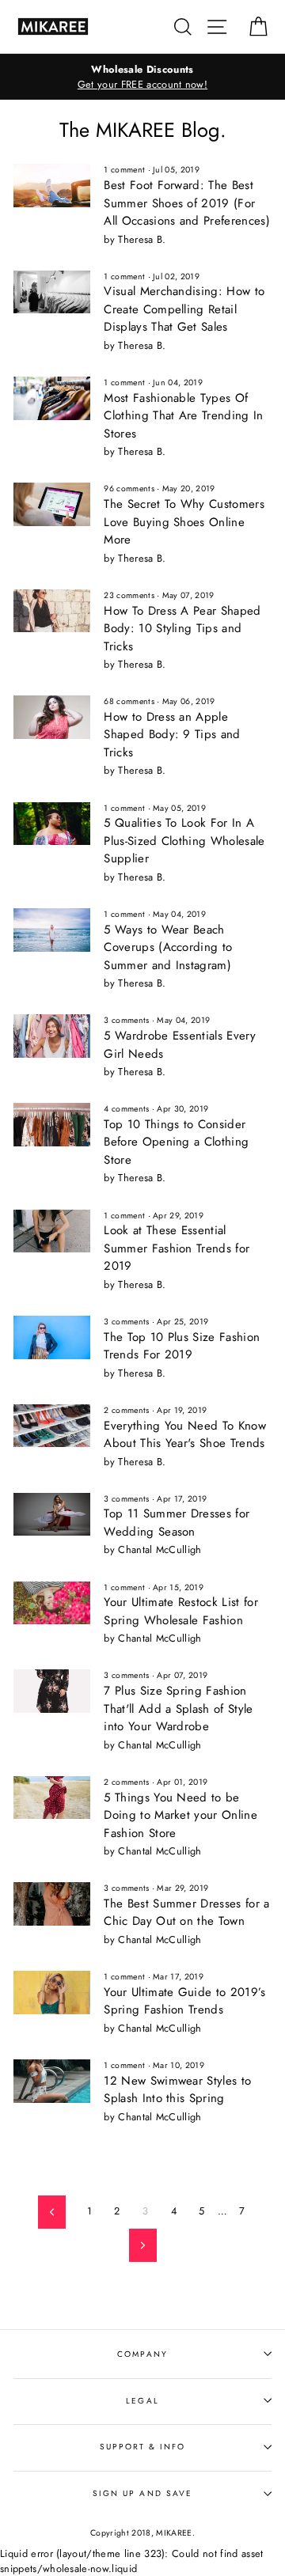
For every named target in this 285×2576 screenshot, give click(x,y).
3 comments (126, 1020)
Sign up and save (142, 2493)
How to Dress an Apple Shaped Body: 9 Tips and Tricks (172, 735)
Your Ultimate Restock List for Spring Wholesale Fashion (181, 1611)
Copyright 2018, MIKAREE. (142, 2533)
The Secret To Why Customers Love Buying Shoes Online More (184, 522)
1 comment (124, 170)
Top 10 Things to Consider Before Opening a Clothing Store (176, 1142)
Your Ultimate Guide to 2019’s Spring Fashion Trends (184, 2001)
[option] (142, 77)
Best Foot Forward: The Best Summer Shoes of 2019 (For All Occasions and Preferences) (187, 203)
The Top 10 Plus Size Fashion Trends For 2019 (182, 1346)
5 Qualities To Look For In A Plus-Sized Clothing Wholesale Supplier (184, 841)
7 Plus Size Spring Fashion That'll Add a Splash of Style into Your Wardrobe (178, 1708)
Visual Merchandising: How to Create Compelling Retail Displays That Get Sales (184, 309)
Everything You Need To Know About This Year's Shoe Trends (185, 1435)
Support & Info (143, 2447)
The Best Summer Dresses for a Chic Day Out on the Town (186, 1913)
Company (142, 2354)
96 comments (129, 489)
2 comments (126, 1410)
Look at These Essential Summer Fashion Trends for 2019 (177, 1248)
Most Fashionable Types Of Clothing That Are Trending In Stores (183, 416)
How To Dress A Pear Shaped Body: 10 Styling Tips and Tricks (182, 629)
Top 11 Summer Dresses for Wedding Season (177, 1523)
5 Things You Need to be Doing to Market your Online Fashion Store (180, 1815)
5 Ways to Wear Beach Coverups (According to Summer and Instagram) (168, 947)
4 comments (126, 1109)
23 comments (129, 595)
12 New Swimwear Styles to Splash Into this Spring (177, 2090)
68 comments (129, 701)
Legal (142, 2401)
